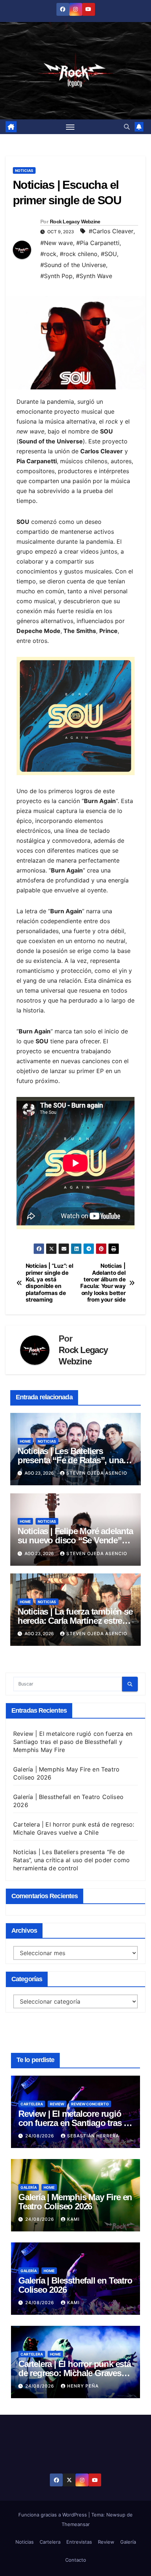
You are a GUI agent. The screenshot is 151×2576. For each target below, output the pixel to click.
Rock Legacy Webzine (75, 222)
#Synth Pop (56, 276)
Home (25, 1441)
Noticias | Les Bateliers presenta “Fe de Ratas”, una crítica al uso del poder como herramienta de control (71, 1860)
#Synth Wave (94, 276)
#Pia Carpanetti (98, 243)
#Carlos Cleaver (111, 231)
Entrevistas (79, 2542)
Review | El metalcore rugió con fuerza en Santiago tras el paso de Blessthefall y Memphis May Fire (73, 1742)
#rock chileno (79, 254)
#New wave (57, 243)
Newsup (116, 2515)
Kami (73, 2219)
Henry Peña (83, 2386)
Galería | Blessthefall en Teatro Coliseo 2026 (75, 2285)
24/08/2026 (40, 2136)
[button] (127, 127)
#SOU (109, 254)
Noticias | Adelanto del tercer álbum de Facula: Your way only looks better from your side (103, 1283)
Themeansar (76, 2524)
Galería (29, 2187)
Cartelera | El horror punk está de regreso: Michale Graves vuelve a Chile (75, 2373)
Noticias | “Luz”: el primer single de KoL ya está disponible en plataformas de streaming (49, 1283)
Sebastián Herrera (93, 2136)
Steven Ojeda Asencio (97, 1473)
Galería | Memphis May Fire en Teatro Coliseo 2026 (75, 2202)
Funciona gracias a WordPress (53, 2515)
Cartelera (32, 2104)
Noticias (24, 170)
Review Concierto (90, 2104)
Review (57, 2104)
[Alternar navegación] (70, 127)
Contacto (76, 2560)
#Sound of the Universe (73, 265)
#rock (48, 254)
